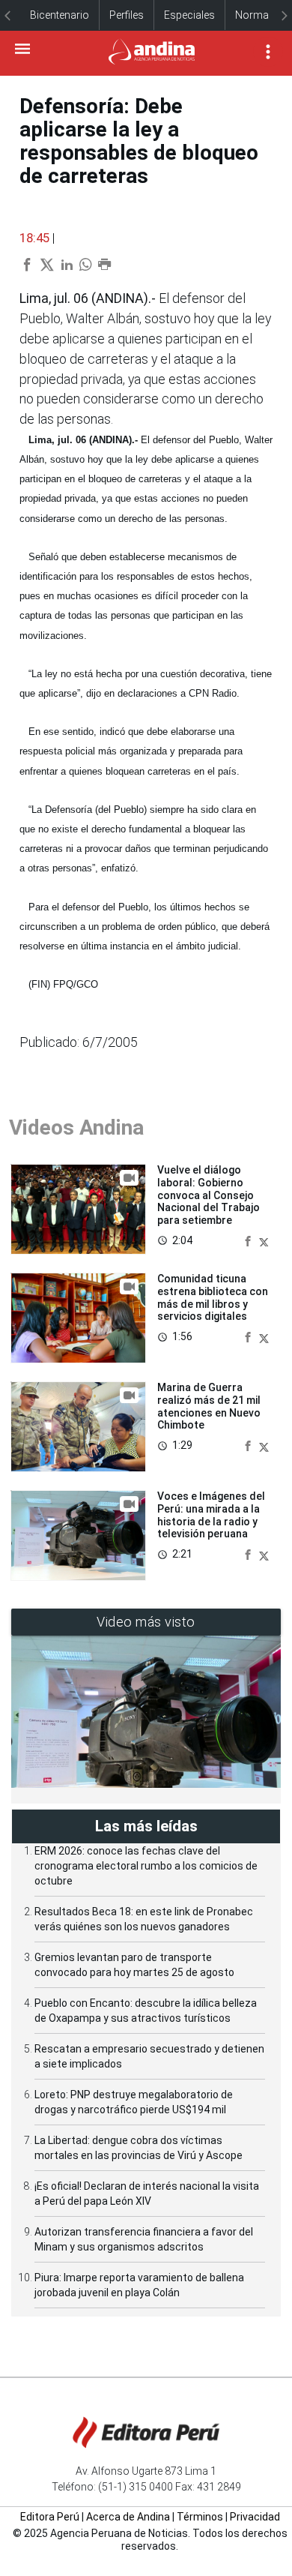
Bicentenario (60, 15)
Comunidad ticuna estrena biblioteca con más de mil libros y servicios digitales (213, 1297)
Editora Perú (50, 2517)
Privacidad (255, 2517)
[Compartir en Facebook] (249, 1240)
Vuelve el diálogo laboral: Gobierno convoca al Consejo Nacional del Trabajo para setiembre (209, 1195)
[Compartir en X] (264, 1240)
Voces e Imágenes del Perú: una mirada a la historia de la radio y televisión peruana (211, 1515)
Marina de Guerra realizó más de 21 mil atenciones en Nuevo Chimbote (209, 1406)
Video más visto (146, 1622)
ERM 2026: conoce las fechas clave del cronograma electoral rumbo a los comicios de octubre (146, 1866)
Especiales (189, 15)
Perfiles (127, 15)
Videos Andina (76, 1128)
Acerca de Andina (128, 2517)
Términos (200, 2517)
